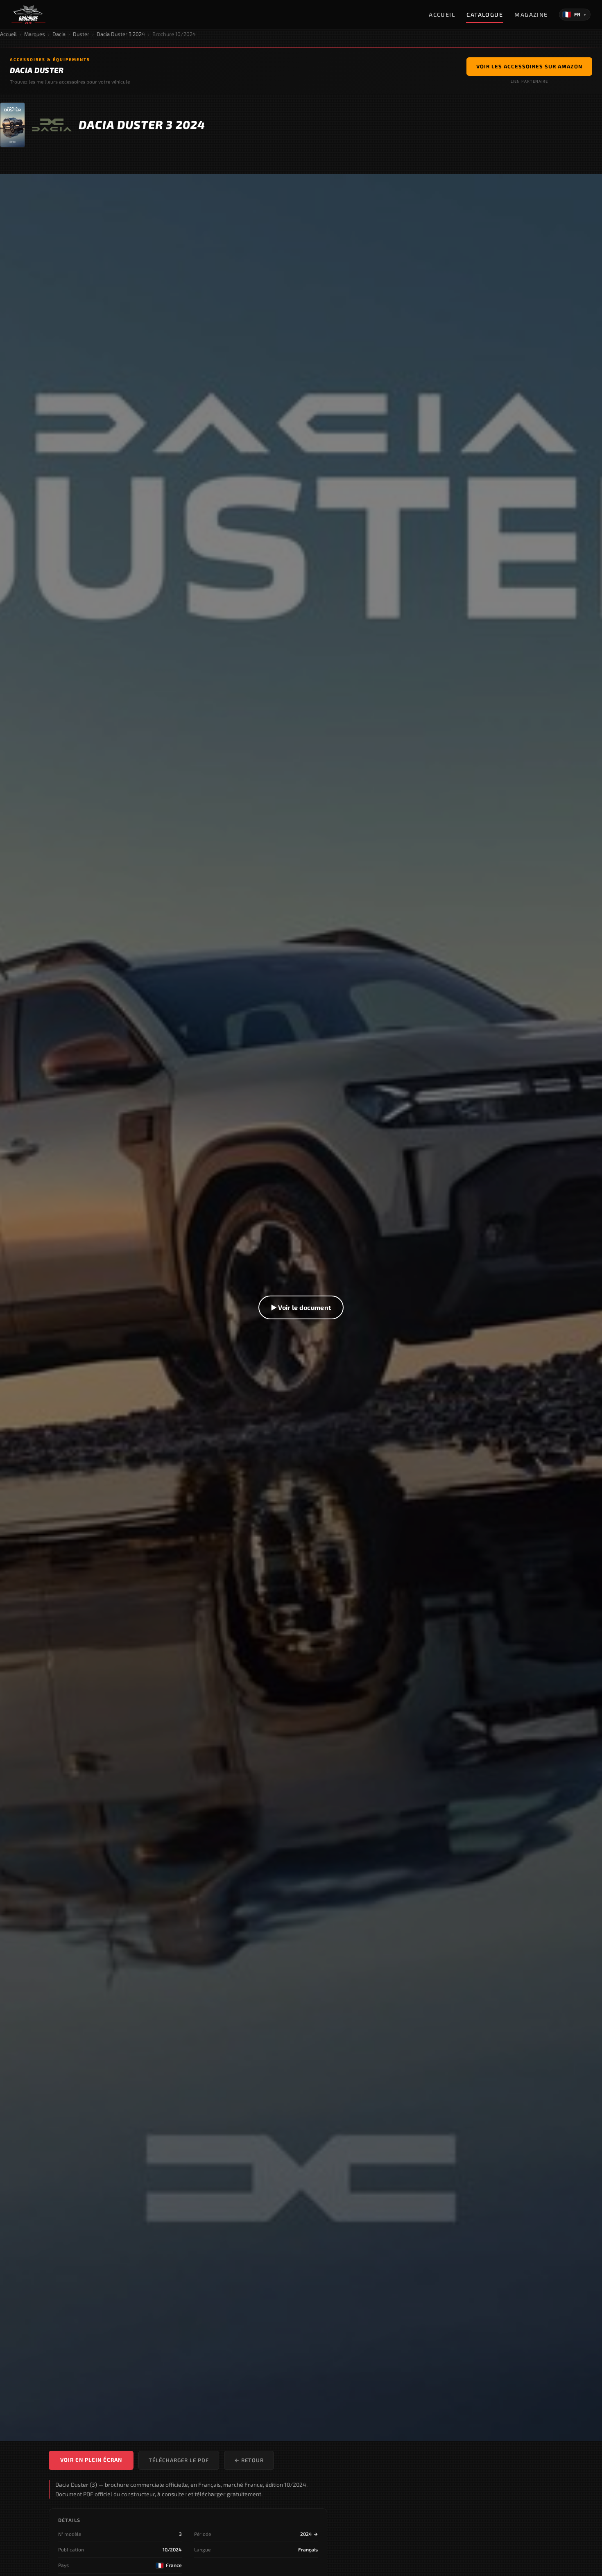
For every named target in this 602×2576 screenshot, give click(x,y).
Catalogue (485, 15)
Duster (81, 34)
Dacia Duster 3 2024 (121, 34)
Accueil (442, 15)
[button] (301, 1307)
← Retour (249, 2460)
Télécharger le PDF (179, 2460)
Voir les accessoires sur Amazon (529, 66)
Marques (35, 34)
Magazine (531, 15)
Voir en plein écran (91, 2460)
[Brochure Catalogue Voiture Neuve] (28, 15)
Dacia (59, 34)
